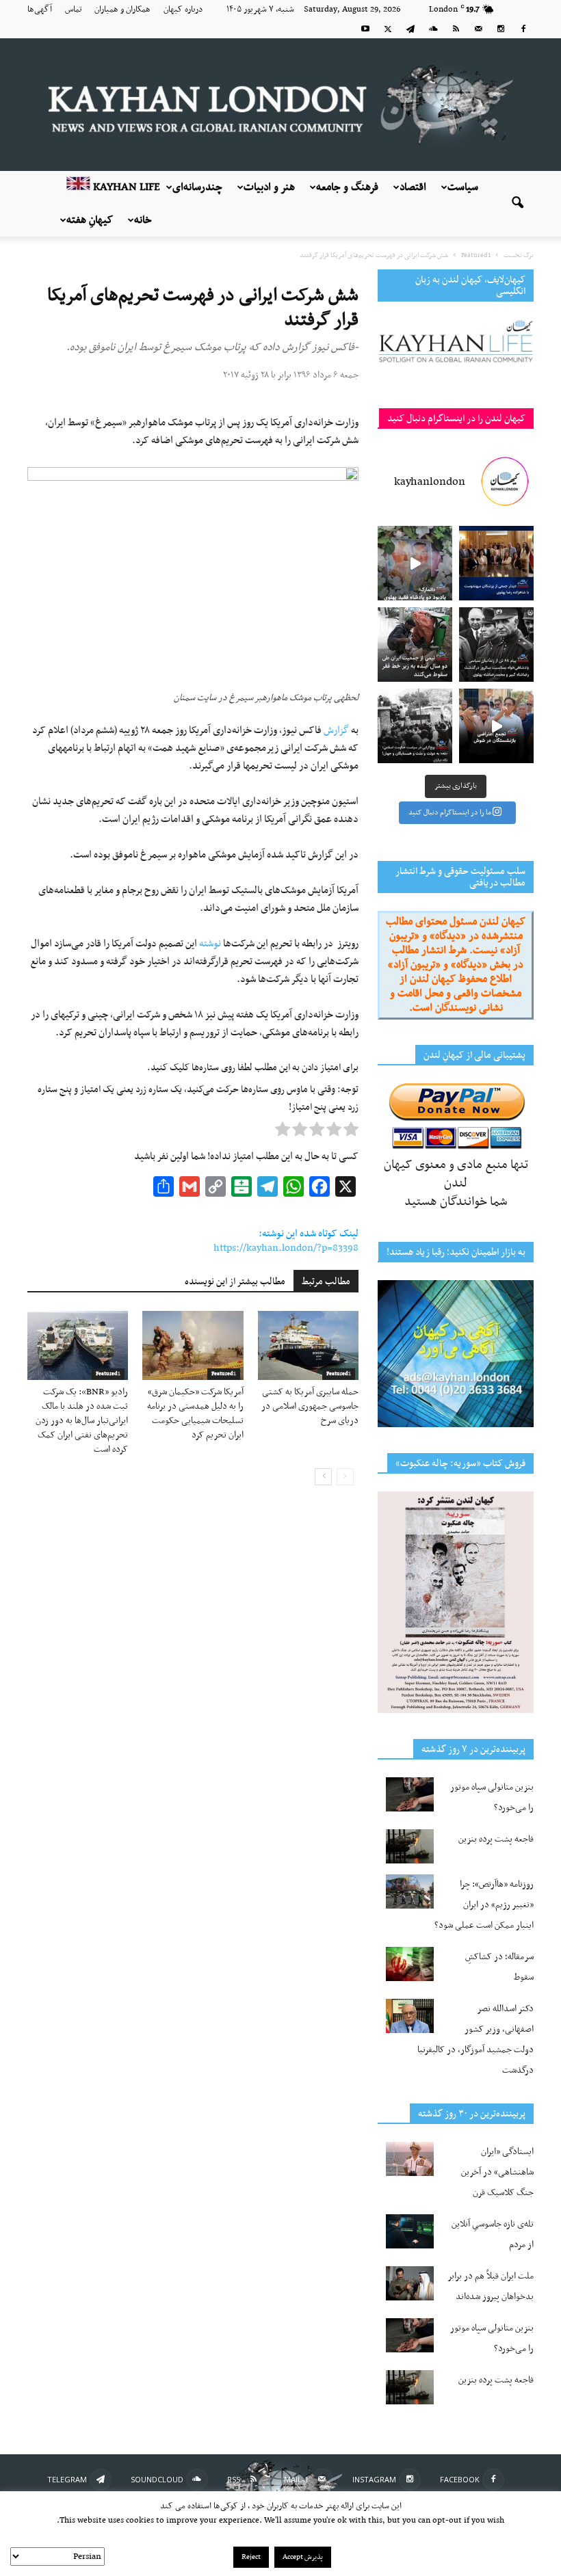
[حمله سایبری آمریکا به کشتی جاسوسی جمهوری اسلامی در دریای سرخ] (308, 1345)
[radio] (351, 1132)
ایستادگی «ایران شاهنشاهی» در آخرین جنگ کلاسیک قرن (497, 2172)
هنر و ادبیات (269, 187)
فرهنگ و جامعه (347, 187)
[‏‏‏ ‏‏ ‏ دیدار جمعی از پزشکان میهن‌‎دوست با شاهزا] (496, 563)
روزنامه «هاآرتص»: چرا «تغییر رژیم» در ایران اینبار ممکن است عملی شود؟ (484, 1905)
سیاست (463, 187)
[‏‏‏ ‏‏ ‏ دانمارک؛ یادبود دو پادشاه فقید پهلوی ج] (415, 563)
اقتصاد (413, 187)
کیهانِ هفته (90, 220)
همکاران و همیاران (122, 10)
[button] (517, 204)
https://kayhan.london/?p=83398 (286, 1248)
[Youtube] (365, 29)
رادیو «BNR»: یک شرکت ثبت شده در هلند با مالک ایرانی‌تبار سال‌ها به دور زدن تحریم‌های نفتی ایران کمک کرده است (82, 1421)
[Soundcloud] (433, 29)
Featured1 (108, 1374)
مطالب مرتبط (326, 1282)
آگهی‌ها (40, 10)
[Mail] (478, 29)
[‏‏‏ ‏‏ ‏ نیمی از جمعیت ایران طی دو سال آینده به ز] (415, 645)
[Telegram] (410, 29)
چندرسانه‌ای (197, 187)
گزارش (336, 730)
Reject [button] (251, 2557)
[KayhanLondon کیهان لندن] (280, 105)
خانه (143, 220)
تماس (73, 10)
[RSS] (456, 29)
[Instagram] (501, 29)
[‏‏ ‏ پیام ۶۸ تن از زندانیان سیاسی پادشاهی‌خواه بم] (496, 645)
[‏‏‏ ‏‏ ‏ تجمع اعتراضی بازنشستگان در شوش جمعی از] (496, 726)
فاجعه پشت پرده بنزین (496, 1839)
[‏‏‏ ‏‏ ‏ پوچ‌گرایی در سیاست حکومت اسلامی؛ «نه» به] (415, 726)
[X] (388, 29)
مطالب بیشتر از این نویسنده (235, 1282)
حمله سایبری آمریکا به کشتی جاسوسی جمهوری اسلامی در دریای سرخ (310, 1406)
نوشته (210, 944)
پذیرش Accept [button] (303, 2557)
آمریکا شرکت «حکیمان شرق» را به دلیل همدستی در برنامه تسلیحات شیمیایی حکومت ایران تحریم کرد (195, 1413)
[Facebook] (523, 29)
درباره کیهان (183, 10)
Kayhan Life (125, 187)
